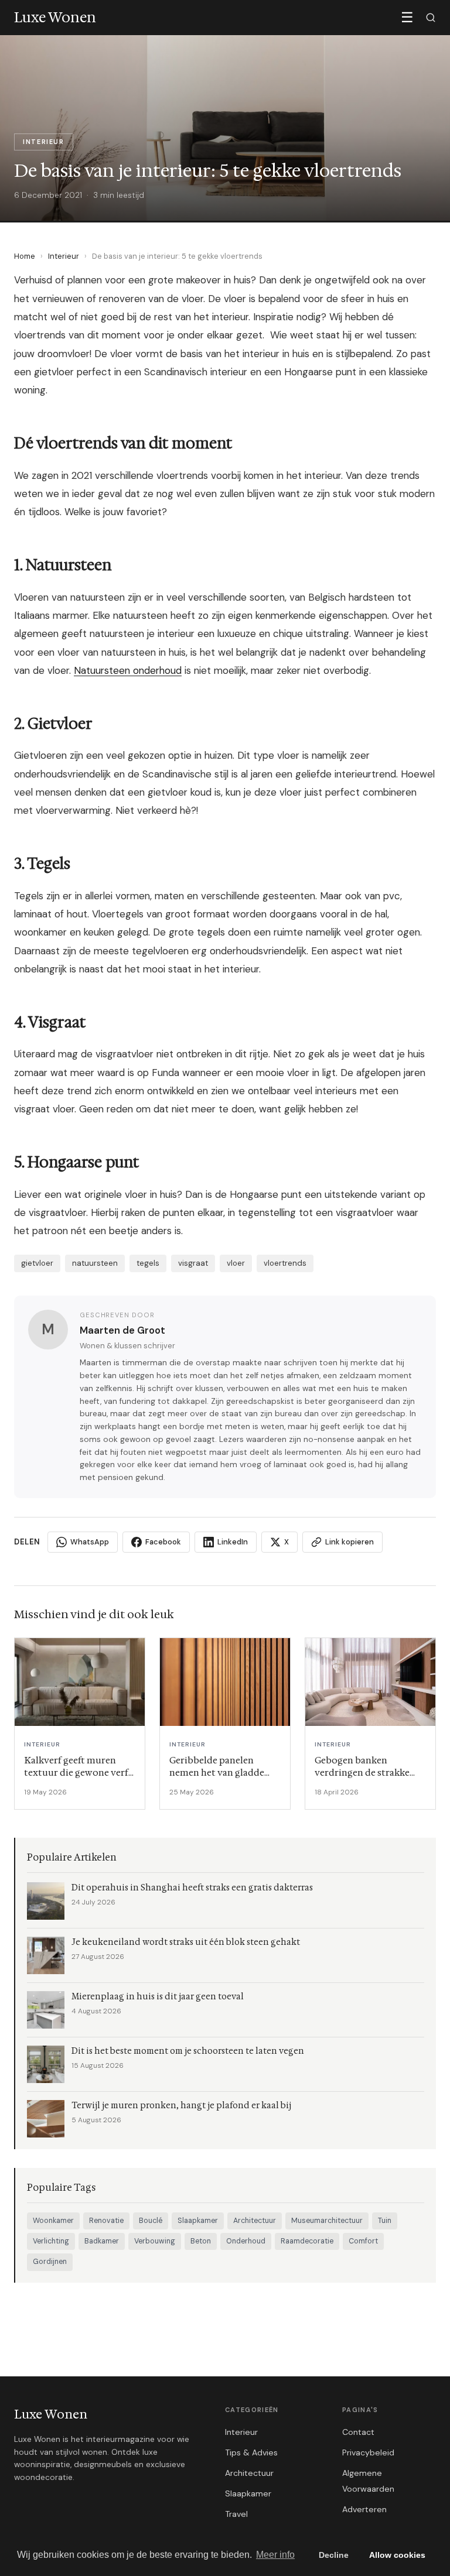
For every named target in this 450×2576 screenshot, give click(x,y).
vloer (236, 1263)
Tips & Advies (251, 2452)
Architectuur (255, 2221)
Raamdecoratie (307, 2241)
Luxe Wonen (51, 2414)
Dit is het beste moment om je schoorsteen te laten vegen (188, 2051)
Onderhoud (246, 2241)
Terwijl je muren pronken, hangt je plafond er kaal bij (181, 2106)
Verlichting (51, 2241)
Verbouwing (155, 2241)
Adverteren (364, 2509)
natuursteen (95, 1263)
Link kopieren (350, 1542)
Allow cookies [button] (397, 2555)
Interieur (64, 256)
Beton (201, 2241)
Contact (358, 2432)
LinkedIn (233, 1542)
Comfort (363, 2241)
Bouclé (151, 2221)
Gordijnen (50, 2262)
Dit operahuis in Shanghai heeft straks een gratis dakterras (192, 1888)
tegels (148, 1263)
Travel (236, 2514)
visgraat (193, 1263)
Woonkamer (53, 2221)
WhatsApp (90, 1542)
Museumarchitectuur (327, 2221)
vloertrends (285, 1263)
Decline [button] (334, 2555)
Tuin (385, 2221)
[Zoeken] (431, 18)
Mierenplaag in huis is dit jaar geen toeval (158, 1997)
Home (25, 256)
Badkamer (102, 2241)
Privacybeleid (368, 2452)
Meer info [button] (275, 2555)
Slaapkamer (198, 2221)
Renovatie (106, 2221)
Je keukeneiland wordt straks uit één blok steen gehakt (186, 1942)
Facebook (163, 1542)
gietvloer (37, 1263)
